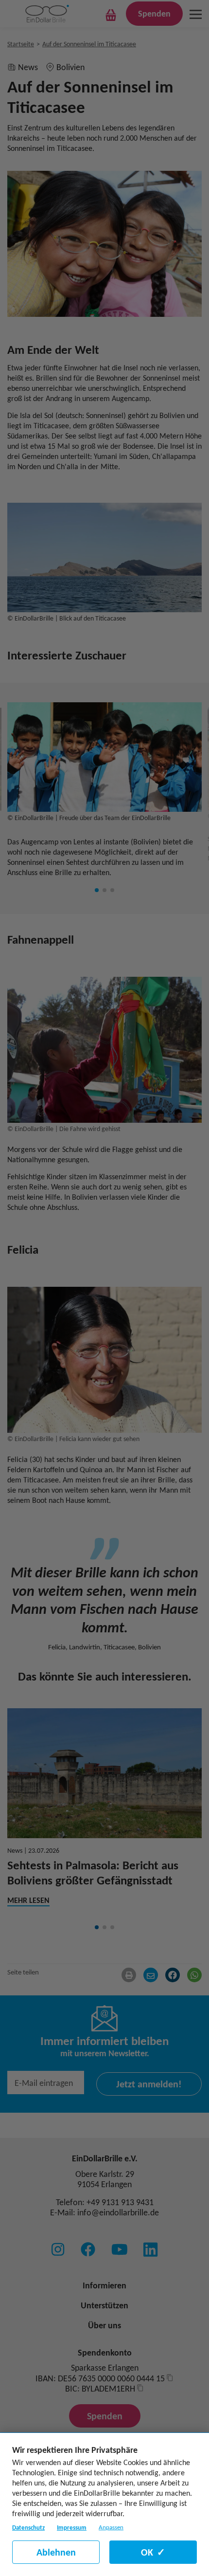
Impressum (72, 2528)
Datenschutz (28, 2528)
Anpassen (111, 2527)
